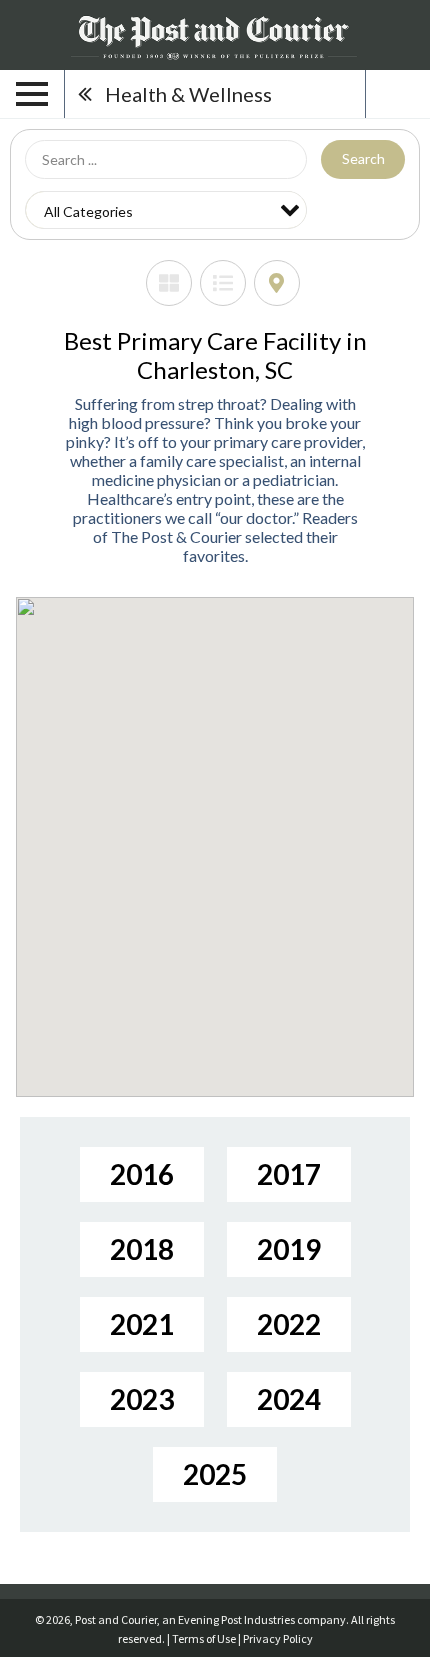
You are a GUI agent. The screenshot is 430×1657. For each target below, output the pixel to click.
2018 (142, 1249)
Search (363, 158)
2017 (289, 1174)
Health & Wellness (188, 94)
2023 (142, 1399)
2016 (142, 1174)
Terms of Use (204, 1638)
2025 (215, 1474)
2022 (289, 1324)
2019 (289, 1249)
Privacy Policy (278, 1638)
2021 (142, 1324)
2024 (289, 1399)
